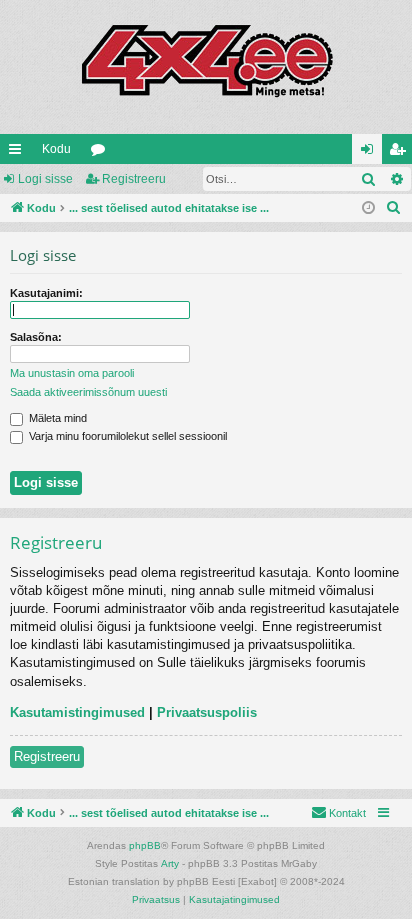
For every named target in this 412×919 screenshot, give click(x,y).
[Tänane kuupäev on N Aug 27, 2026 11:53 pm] (368, 208)
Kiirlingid (19, 153)
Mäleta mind (56, 418)
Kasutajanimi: (46, 293)
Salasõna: (36, 337)
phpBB (145, 845)
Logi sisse (45, 179)
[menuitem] (394, 208)
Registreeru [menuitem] (401, 153)
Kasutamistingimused (77, 712)
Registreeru (134, 179)
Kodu (56, 149)
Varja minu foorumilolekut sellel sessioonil (126, 436)
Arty (170, 863)
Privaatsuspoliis (207, 712)
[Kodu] (206, 67)
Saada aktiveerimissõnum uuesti (88, 392)
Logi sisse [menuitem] (371, 153)
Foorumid (102, 153)
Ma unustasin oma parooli (72, 373)
